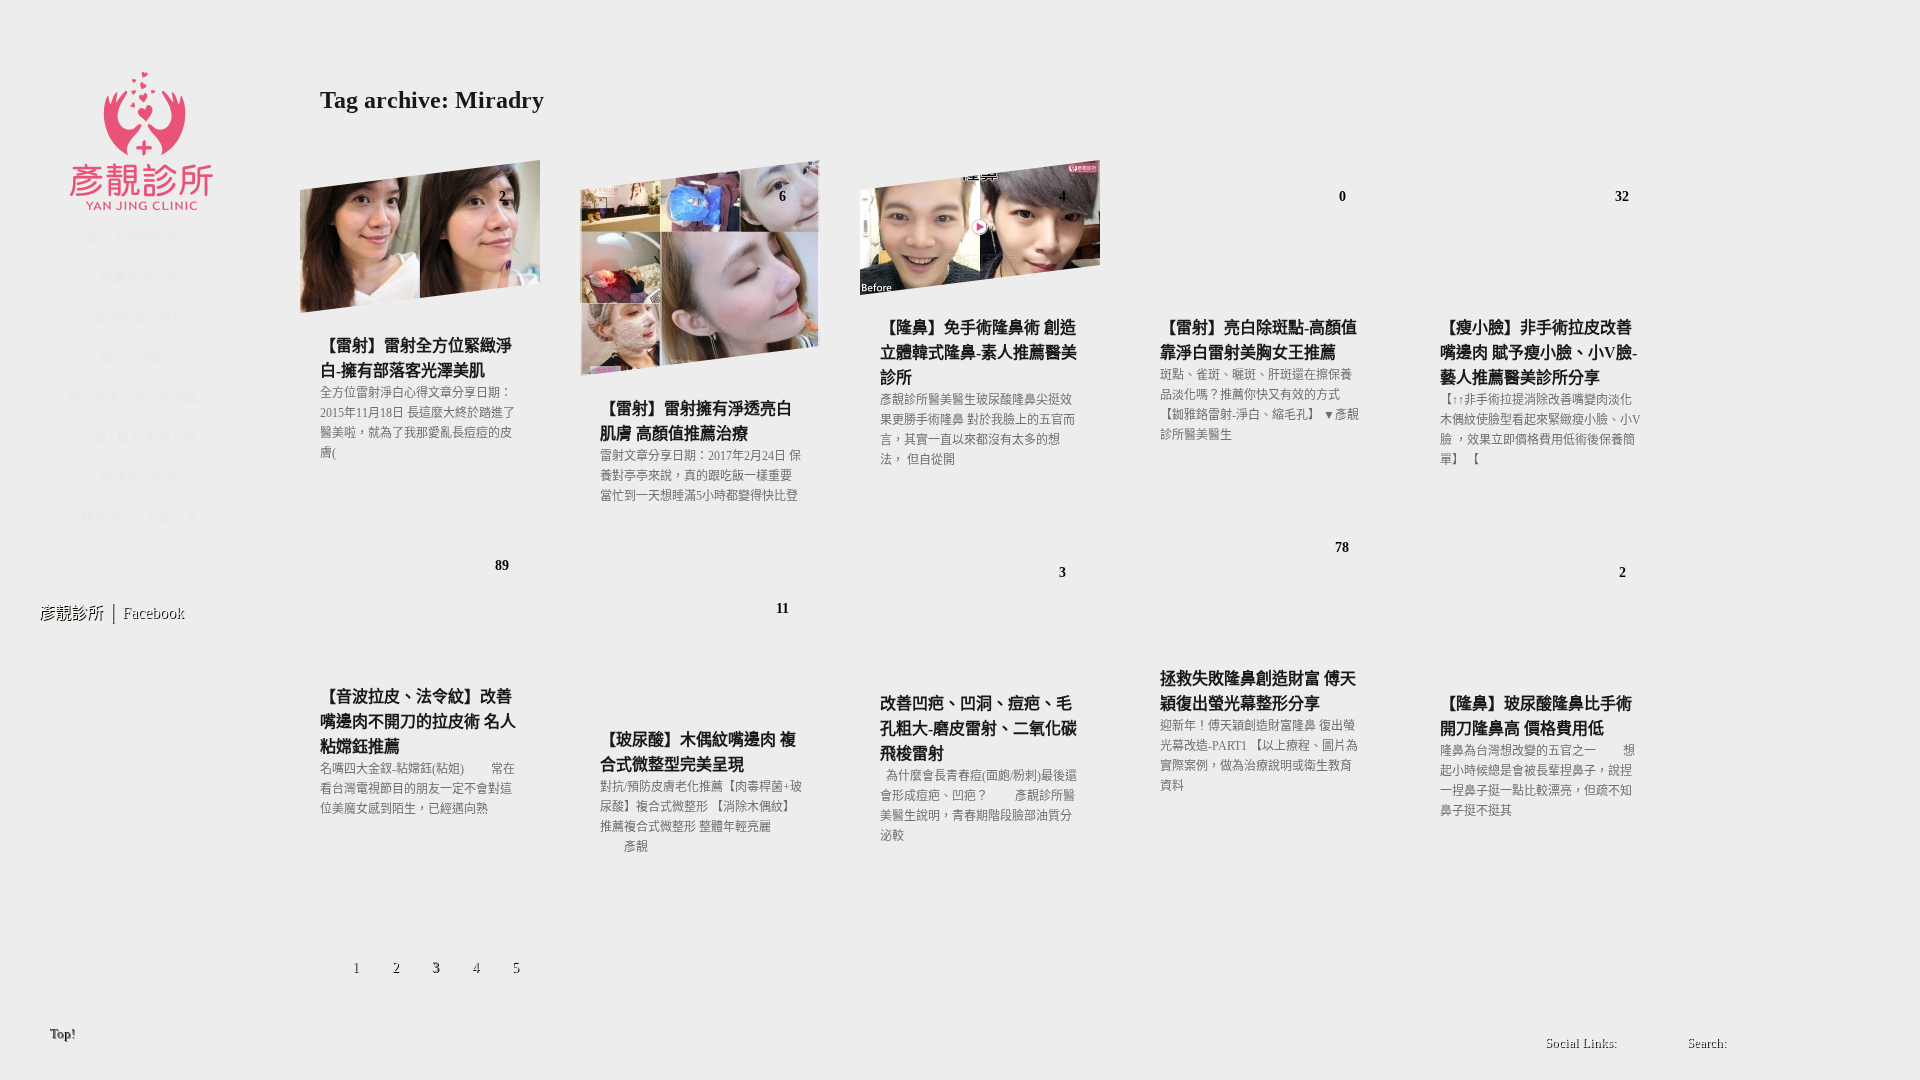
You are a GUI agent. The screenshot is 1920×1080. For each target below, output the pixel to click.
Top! (63, 1034)
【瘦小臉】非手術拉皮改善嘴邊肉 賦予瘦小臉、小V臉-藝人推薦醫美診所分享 (1538, 352)
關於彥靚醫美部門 (139, 236)
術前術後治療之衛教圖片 (139, 396)
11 (782, 608)
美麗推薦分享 (139, 276)
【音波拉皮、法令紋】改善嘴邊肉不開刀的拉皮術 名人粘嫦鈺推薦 (418, 721)
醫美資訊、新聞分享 (139, 516)
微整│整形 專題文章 (139, 436)
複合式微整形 (139, 356)
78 (1342, 547)
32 (1622, 196)
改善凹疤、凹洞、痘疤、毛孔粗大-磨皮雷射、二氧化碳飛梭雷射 (978, 728)
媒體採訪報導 (139, 476)
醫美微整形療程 (139, 316)
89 (502, 565)
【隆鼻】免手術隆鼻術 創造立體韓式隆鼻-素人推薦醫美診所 (978, 352)
